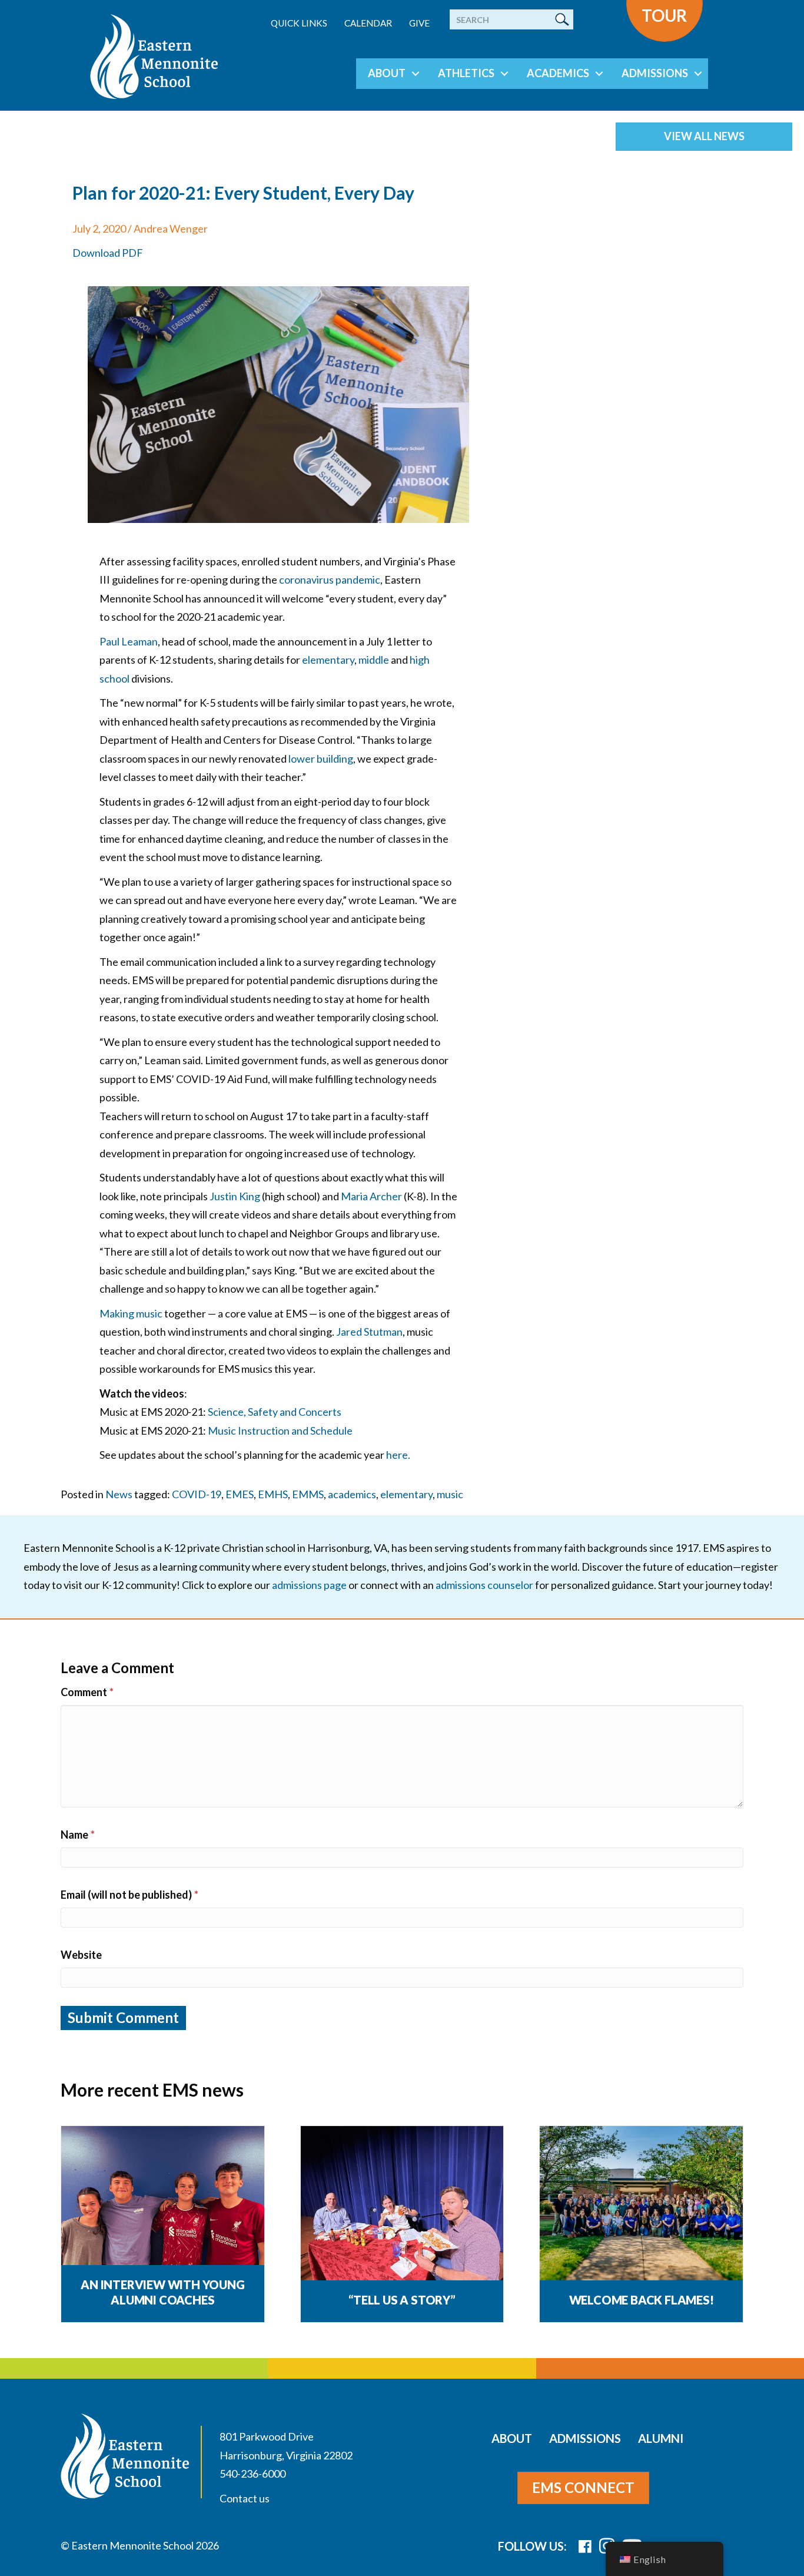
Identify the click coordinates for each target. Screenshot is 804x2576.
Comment (87, 1692)
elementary (328, 660)
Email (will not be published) (129, 1895)
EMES (240, 1494)
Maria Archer (371, 1196)
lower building (321, 759)
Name (78, 1835)
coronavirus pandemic (330, 580)
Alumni (661, 2438)
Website (81, 1955)
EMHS (273, 1494)
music (450, 1494)
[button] (416, 74)
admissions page (309, 1585)
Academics (558, 73)
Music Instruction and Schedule (280, 1431)
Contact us (245, 2498)
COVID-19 (197, 1494)
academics (352, 1494)
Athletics (466, 73)
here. (398, 1455)
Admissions (655, 73)
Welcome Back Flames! (642, 2300)
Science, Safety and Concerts (275, 1412)
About (387, 73)
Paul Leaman (129, 641)
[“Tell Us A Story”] (402, 2204)
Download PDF (108, 253)
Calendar (368, 23)
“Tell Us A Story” (402, 2300)
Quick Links (299, 23)
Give (419, 23)
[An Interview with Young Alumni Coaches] (163, 2204)
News (119, 1494)
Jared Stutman (369, 1332)
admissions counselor (484, 1585)
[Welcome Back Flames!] (641, 2204)
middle (374, 660)
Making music (131, 1313)
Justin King (235, 1196)
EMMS (308, 1494)
